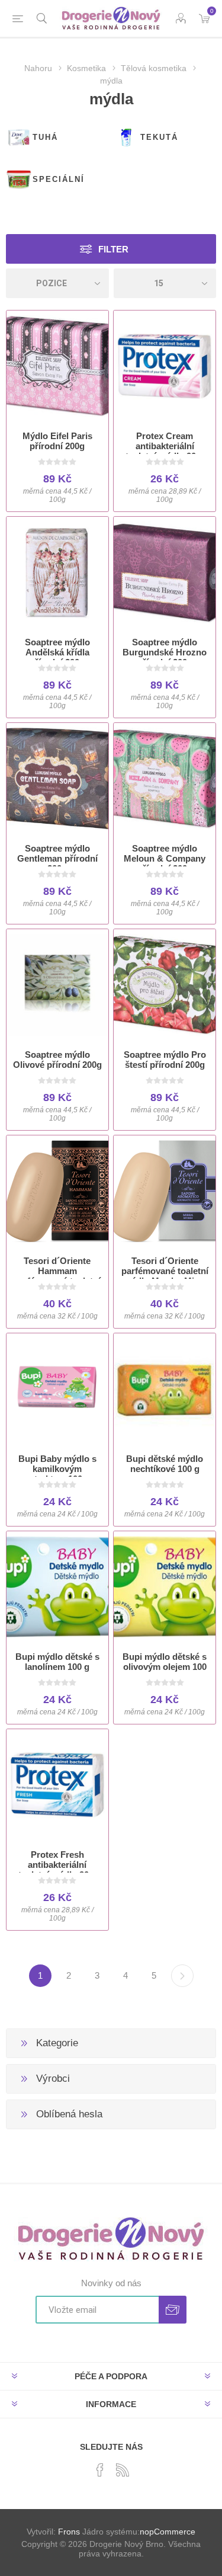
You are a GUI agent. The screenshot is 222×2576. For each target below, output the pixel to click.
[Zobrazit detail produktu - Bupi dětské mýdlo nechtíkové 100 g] (165, 1389)
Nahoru (38, 68)
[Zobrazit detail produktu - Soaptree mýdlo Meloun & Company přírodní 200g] (165, 779)
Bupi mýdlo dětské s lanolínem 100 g (57, 1662)
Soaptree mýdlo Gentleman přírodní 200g (57, 858)
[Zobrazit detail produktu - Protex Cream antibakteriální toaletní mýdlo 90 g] (165, 366)
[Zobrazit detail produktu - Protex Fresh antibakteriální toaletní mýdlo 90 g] (57, 1785)
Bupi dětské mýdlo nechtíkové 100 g (165, 1464)
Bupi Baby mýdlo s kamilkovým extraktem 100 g (57, 1469)
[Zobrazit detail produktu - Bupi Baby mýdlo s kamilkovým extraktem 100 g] (57, 1389)
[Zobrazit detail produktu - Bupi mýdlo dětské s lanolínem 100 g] (57, 1587)
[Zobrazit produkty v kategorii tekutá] (126, 137)
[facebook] (100, 2470)
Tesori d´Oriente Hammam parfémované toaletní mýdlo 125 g (57, 1276)
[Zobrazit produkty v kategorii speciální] (19, 180)
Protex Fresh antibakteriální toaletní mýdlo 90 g (57, 1865)
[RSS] (123, 2470)
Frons (69, 2532)
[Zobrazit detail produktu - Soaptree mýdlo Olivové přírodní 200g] (57, 985)
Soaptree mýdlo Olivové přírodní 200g (57, 1060)
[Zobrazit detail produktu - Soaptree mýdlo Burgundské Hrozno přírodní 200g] (165, 572)
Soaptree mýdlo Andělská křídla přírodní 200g (57, 652)
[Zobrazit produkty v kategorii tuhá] (19, 137)
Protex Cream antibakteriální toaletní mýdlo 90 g (165, 446)
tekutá (159, 137)
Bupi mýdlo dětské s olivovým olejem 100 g (165, 1667)
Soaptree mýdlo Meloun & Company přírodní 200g (165, 858)
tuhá (45, 137)
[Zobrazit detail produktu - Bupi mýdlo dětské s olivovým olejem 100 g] (165, 1587)
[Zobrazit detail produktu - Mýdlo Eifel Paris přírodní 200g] (57, 366)
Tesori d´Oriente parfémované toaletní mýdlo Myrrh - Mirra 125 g (165, 1276)
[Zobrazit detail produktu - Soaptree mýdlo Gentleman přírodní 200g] (57, 779)
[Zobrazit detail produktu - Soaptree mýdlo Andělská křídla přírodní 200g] (57, 572)
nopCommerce (168, 2532)
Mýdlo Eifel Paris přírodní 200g (57, 441)
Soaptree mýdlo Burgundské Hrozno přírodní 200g (165, 652)
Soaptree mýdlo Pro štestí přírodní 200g (165, 1060)
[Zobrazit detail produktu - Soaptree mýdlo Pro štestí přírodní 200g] (165, 985)
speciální (59, 179)
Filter (113, 249)
